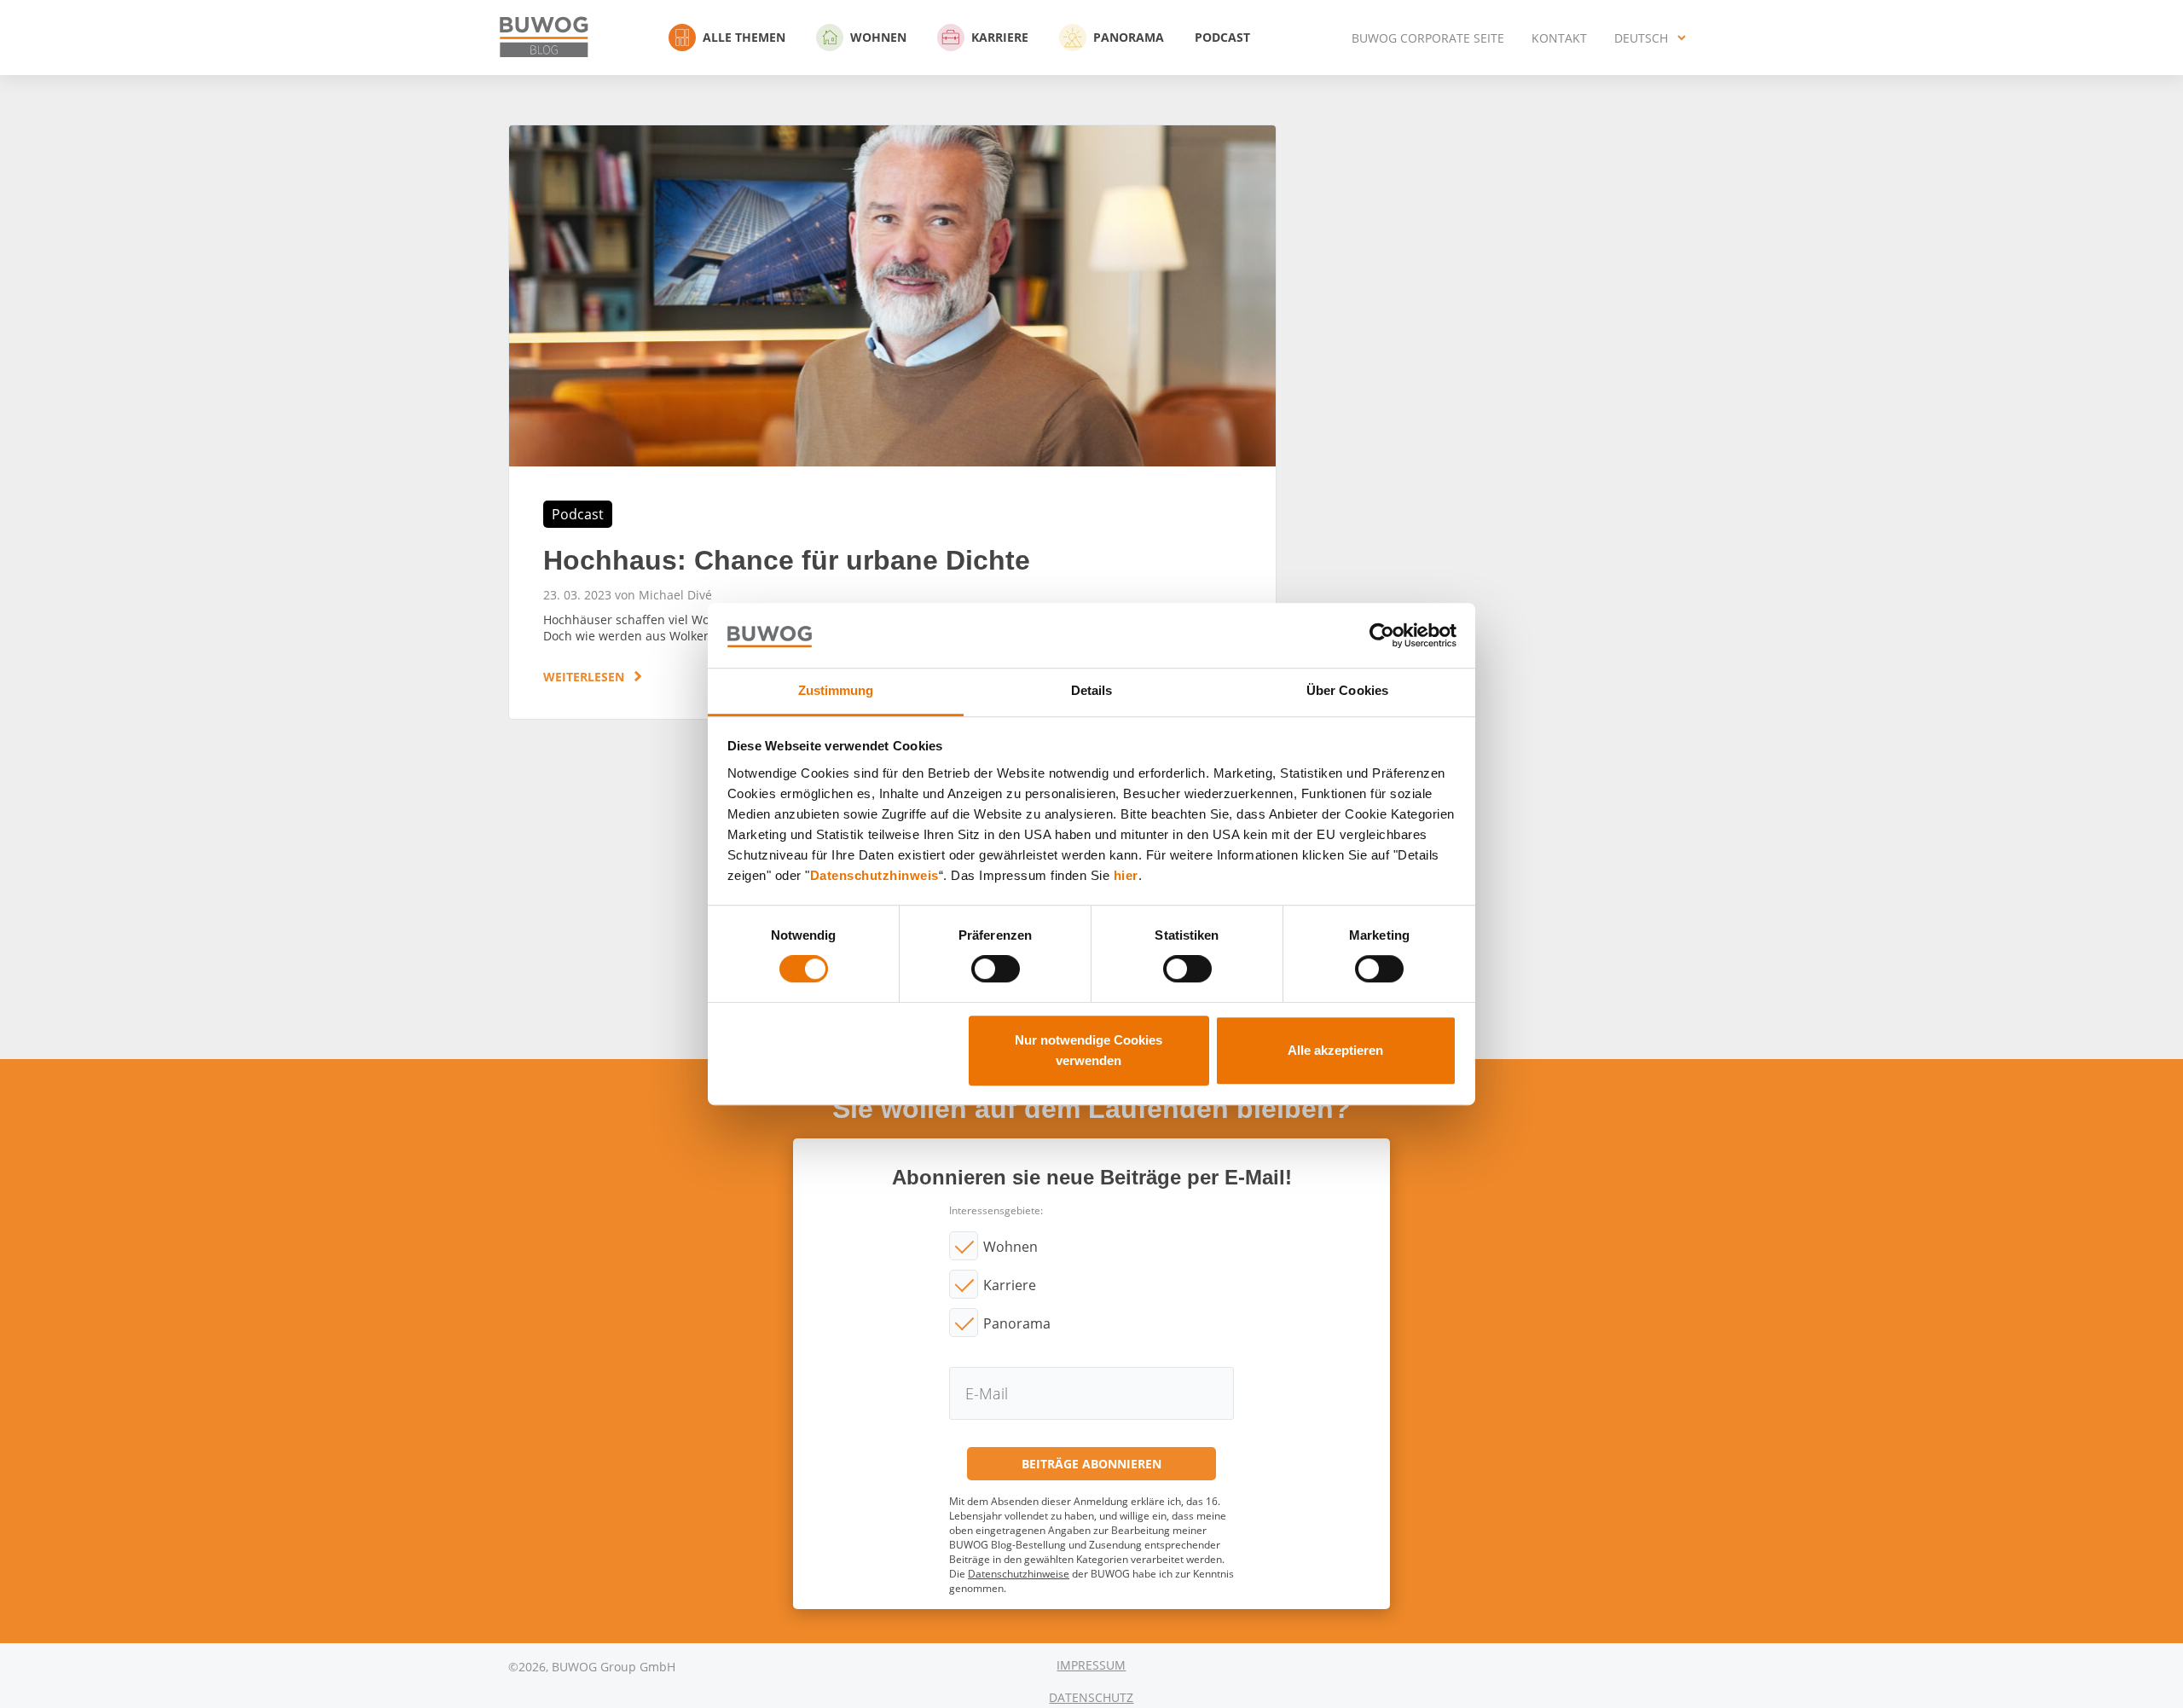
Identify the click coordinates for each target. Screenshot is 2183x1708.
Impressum (1091, 1665)
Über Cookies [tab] (1347, 691)
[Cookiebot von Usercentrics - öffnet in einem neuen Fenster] (1382, 635)
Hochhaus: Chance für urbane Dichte (892, 422)
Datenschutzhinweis (874, 875)
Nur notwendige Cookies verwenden (1089, 1050)
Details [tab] (1092, 691)
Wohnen (878, 37)
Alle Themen (744, 37)
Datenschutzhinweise (1019, 1574)
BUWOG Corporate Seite (1428, 38)
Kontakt (1559, 38)
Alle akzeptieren (1335, 1050)
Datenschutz (1091, 1697)
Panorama (1129, 37)
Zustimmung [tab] (836, 691)
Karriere (1000, 37)
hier (1126, 875)
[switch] (996, 969)
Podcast (1222, 37)
